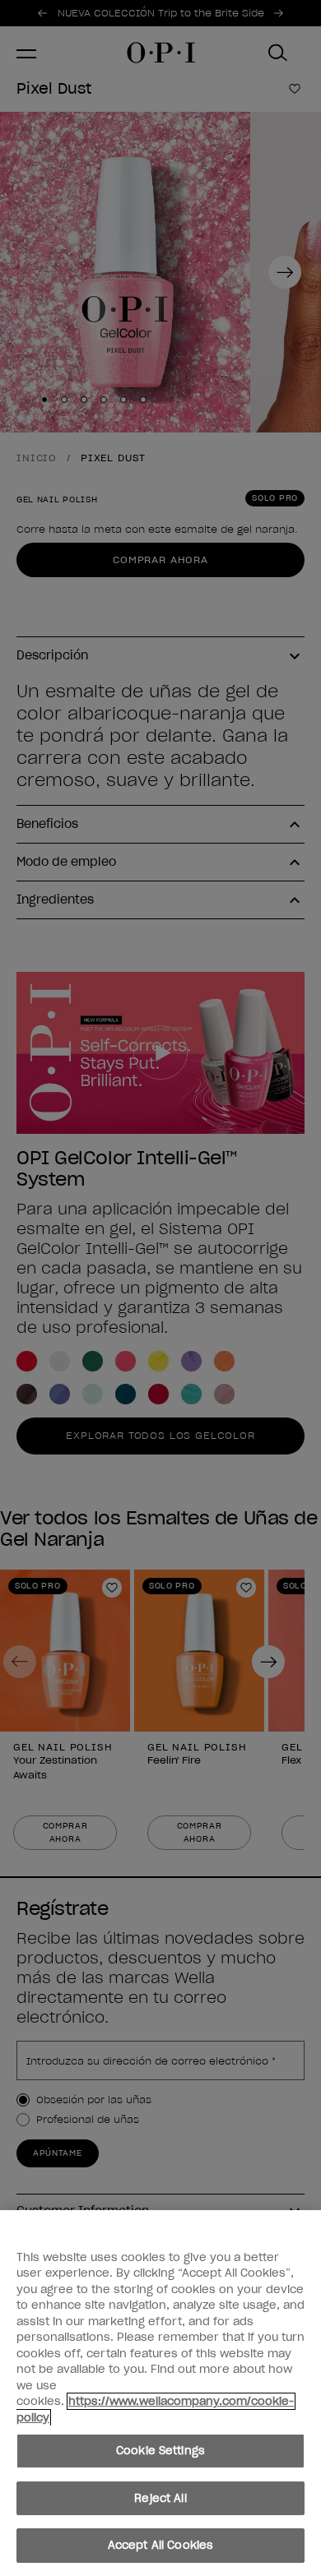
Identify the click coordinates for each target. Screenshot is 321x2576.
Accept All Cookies (160, 2545)
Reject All (160, 2498)
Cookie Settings (160, 2451)
